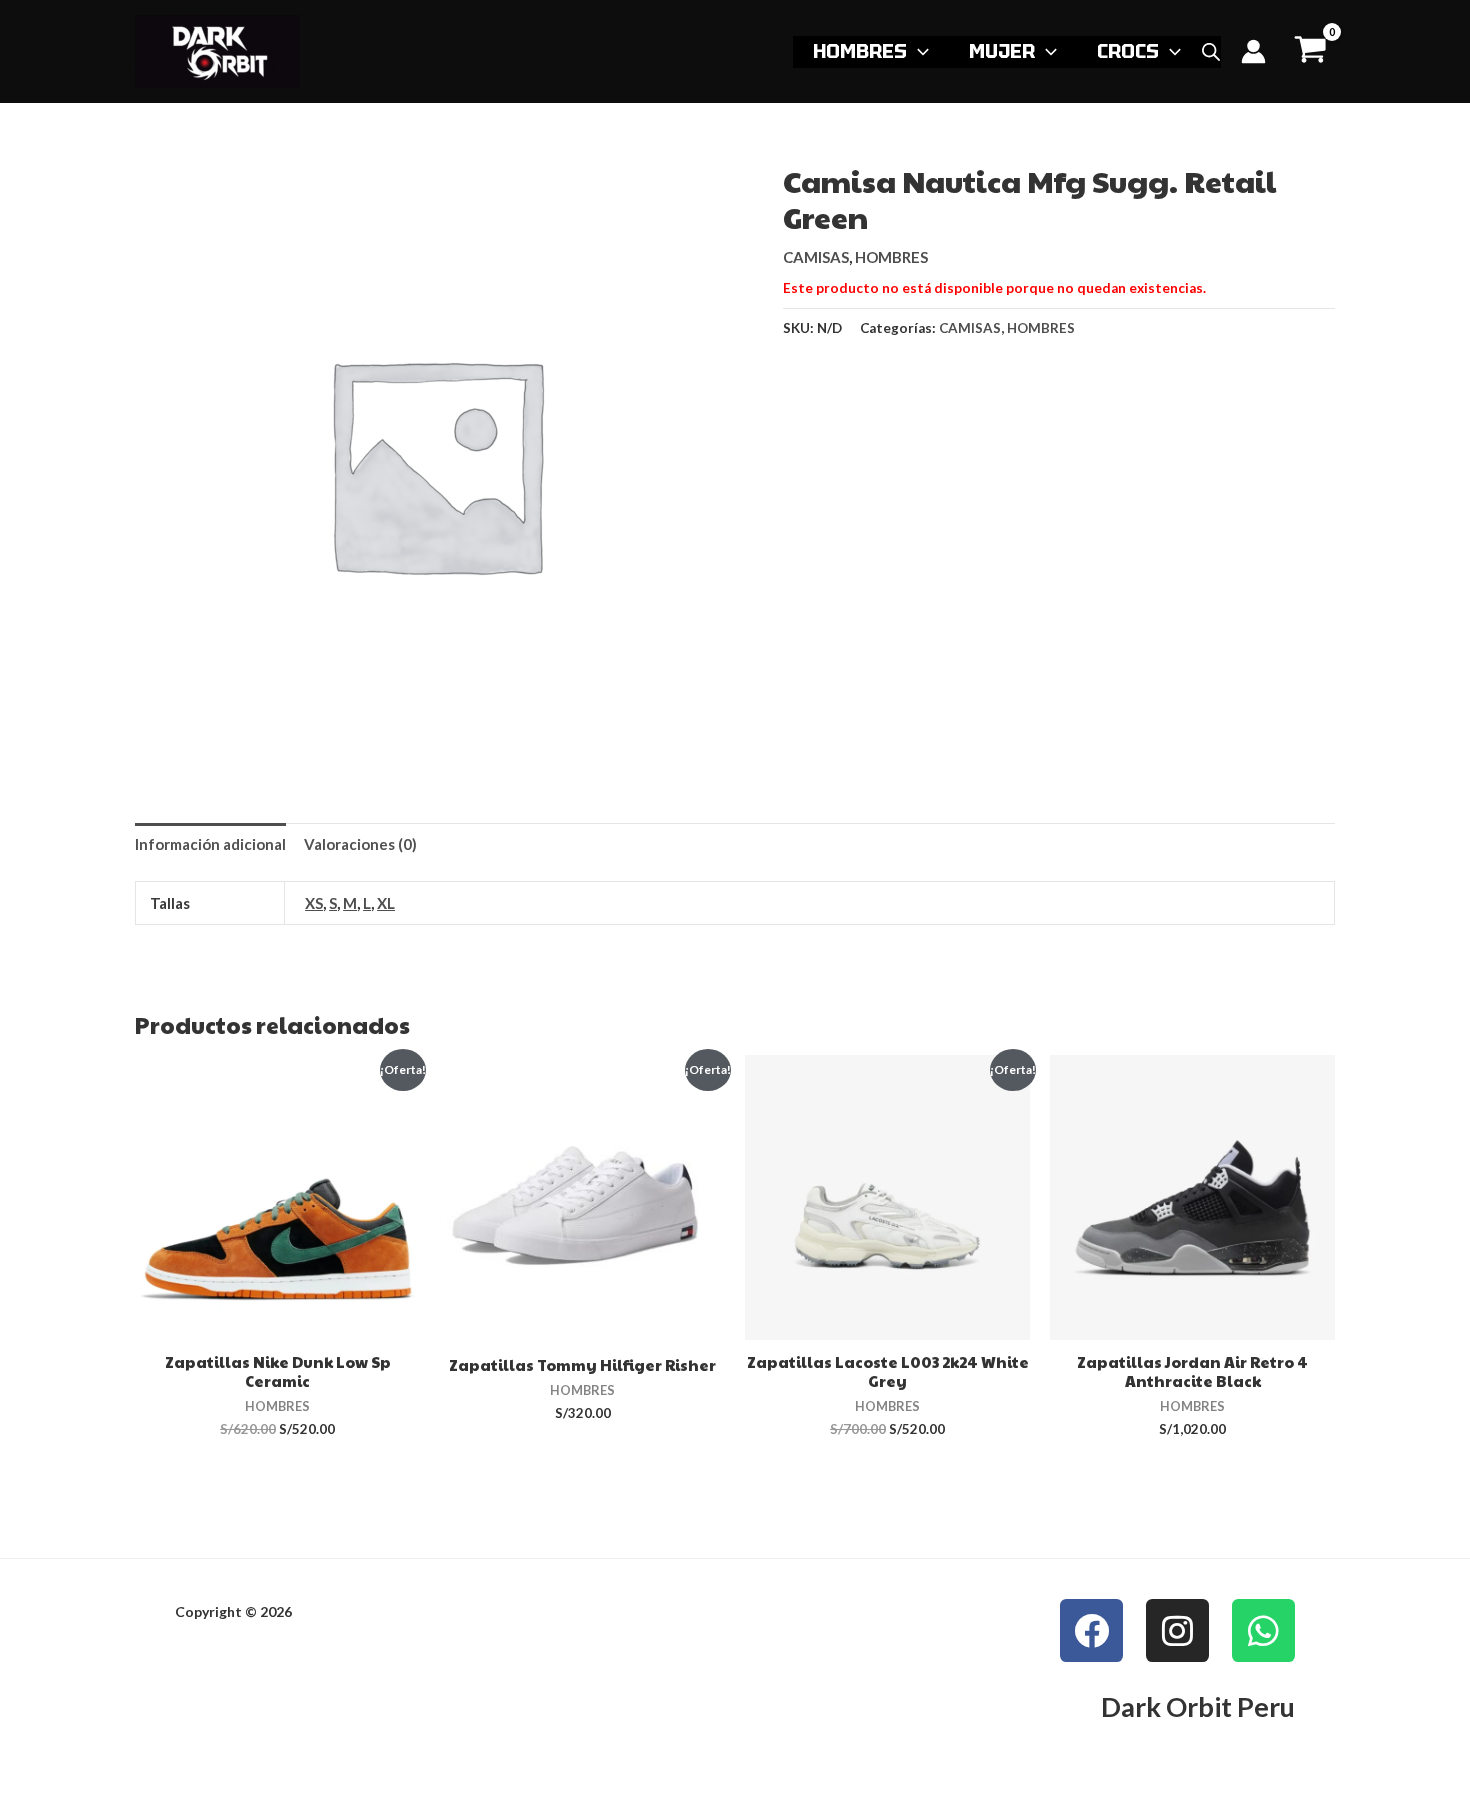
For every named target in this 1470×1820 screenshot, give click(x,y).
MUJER (1002, 51)
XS (314, 903)
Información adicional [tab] (210, 844)
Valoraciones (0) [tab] (360, 844)
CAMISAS (816, 257)
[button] (918, 51)
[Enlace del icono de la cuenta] (1253, 51)
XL (386, 903)
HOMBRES (860, 51)
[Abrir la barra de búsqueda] (1211, 52)
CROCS (1128, 51)
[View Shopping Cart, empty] (1310, 51)
